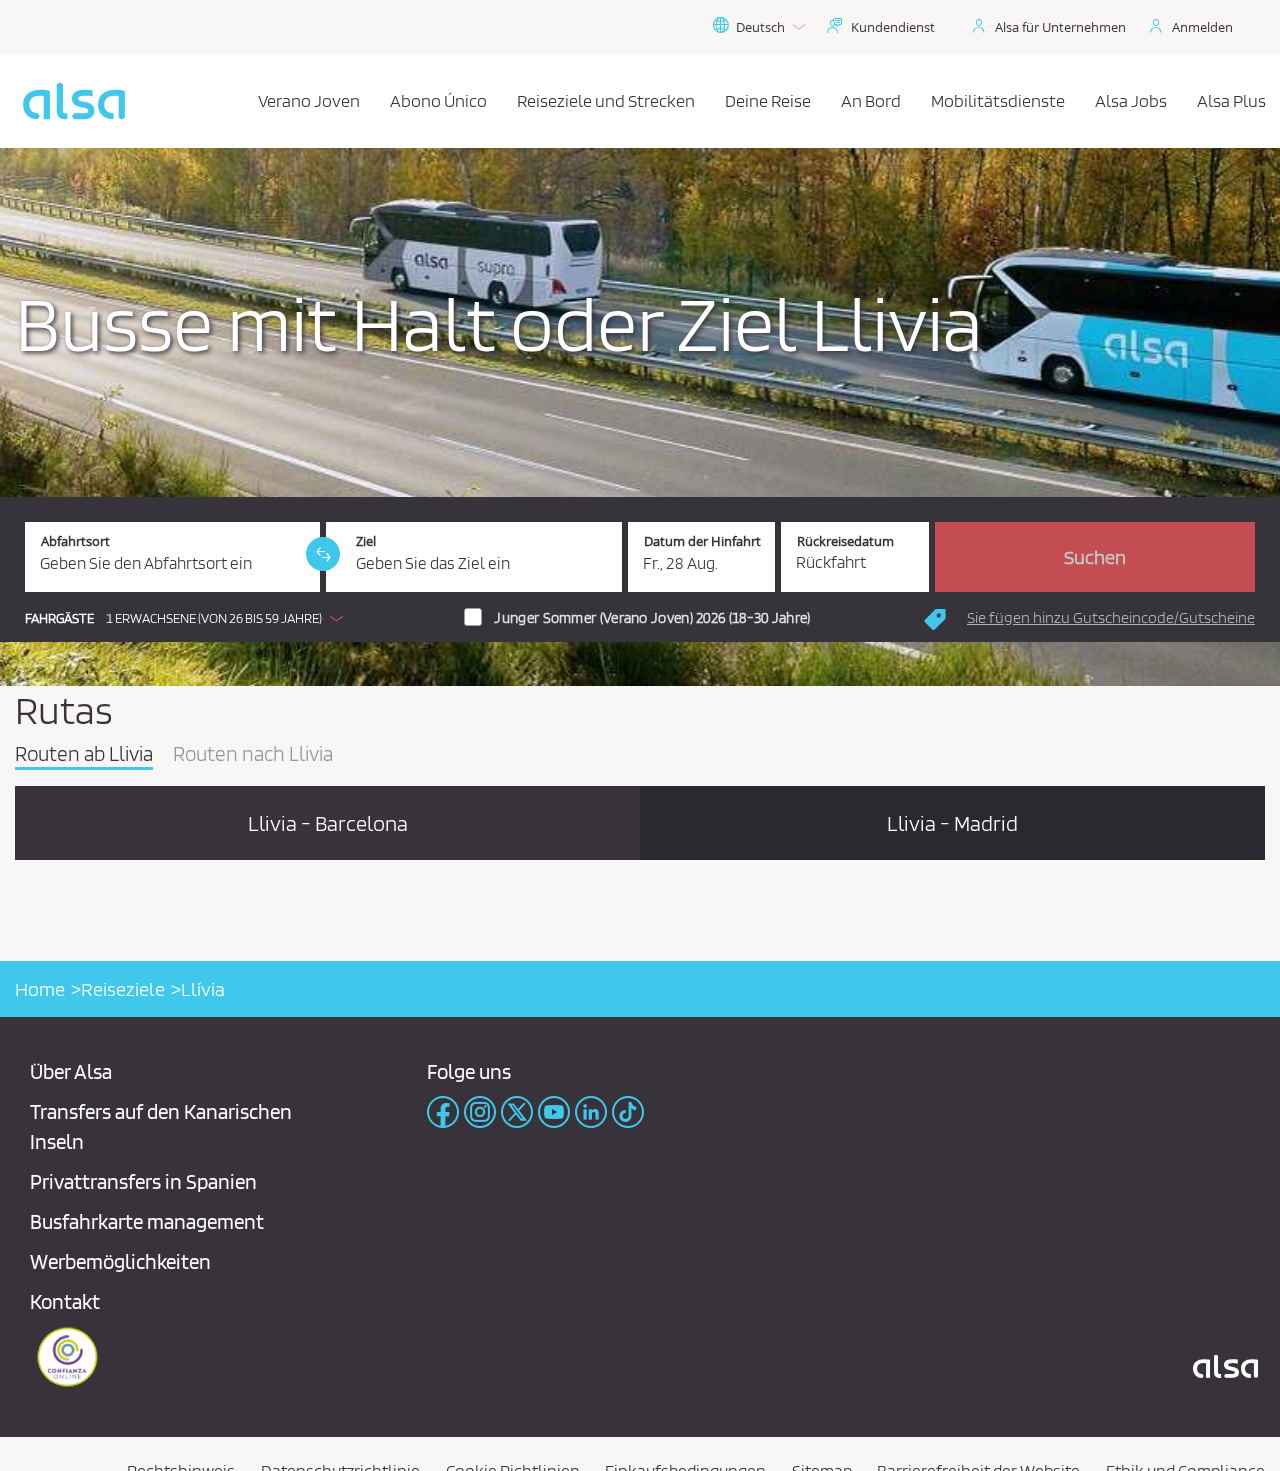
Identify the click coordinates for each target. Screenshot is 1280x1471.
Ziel (366, 541)
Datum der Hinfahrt (702, 541)
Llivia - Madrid (952, 823)
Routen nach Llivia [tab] (253, 755)
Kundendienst (893, 27)
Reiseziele (123, 989)
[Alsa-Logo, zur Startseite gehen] (74, 101)
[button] (189, 618)
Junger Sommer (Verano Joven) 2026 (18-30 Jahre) (652, 618)
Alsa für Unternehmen (1060, 27)
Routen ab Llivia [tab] (84, 755)
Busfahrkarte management (147, 1221)
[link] (323, 554)
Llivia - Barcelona (328, 823)
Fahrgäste (59, 618)
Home (40, 989)
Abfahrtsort (75, 541)
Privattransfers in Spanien (143, 1181)
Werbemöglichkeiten (120, 1261)
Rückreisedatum (845, 541)
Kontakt (65, 1301)
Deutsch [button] (760, 27)
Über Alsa (71, 1071)
